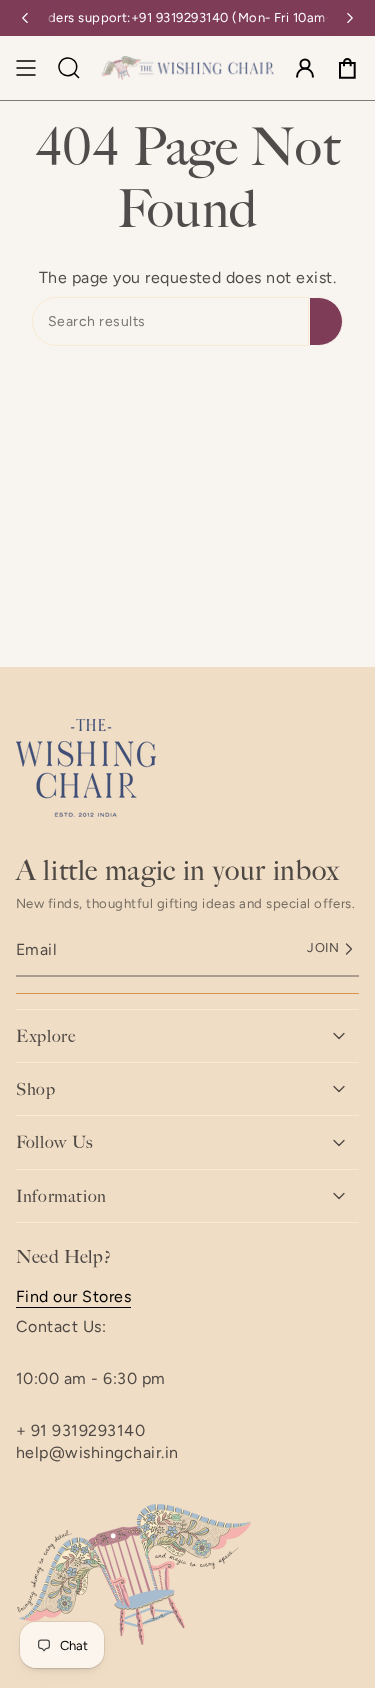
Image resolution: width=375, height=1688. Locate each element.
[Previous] (25, 18)
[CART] (347, 68)
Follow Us (55, 1142)
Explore (45, 1036)
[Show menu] (26, 68)
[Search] (326, 321)
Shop (36, 1089)
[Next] (350, 18)
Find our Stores (73, 1296)
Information (61, 1196)
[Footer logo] (86, 768)
